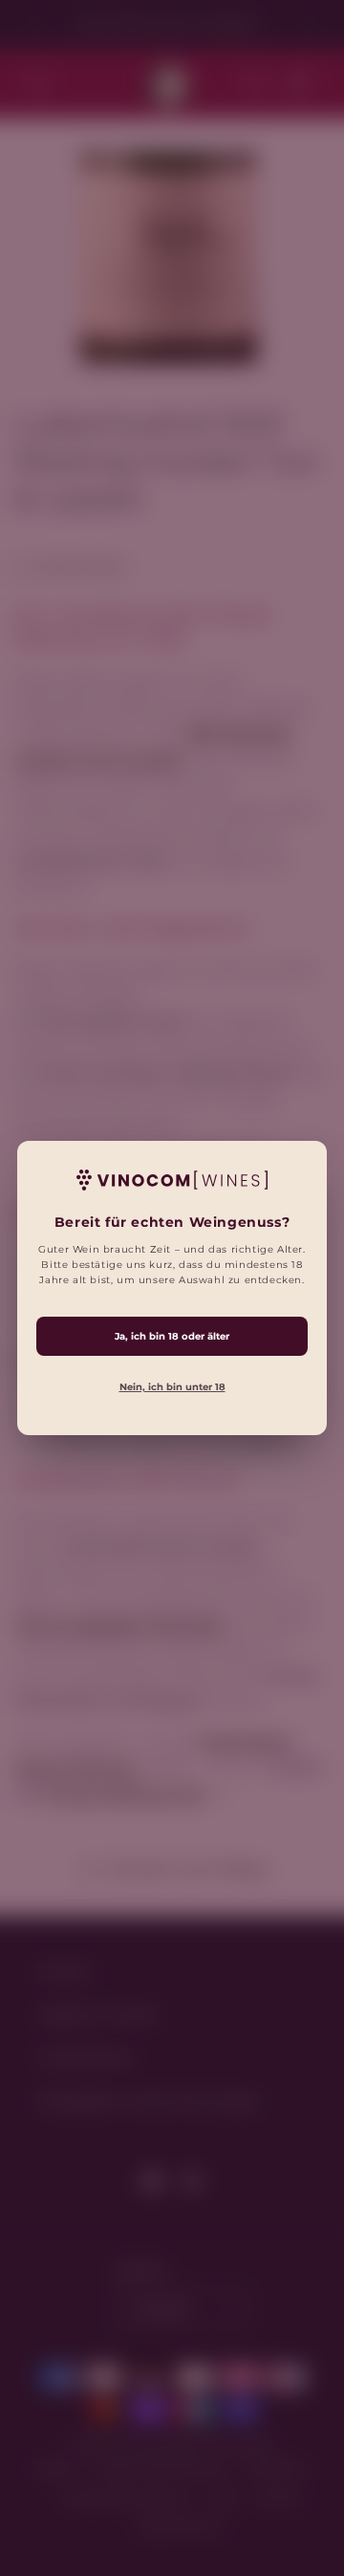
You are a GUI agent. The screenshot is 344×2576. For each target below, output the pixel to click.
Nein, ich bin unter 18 (172, 1387)
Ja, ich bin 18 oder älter (172, 1336)
